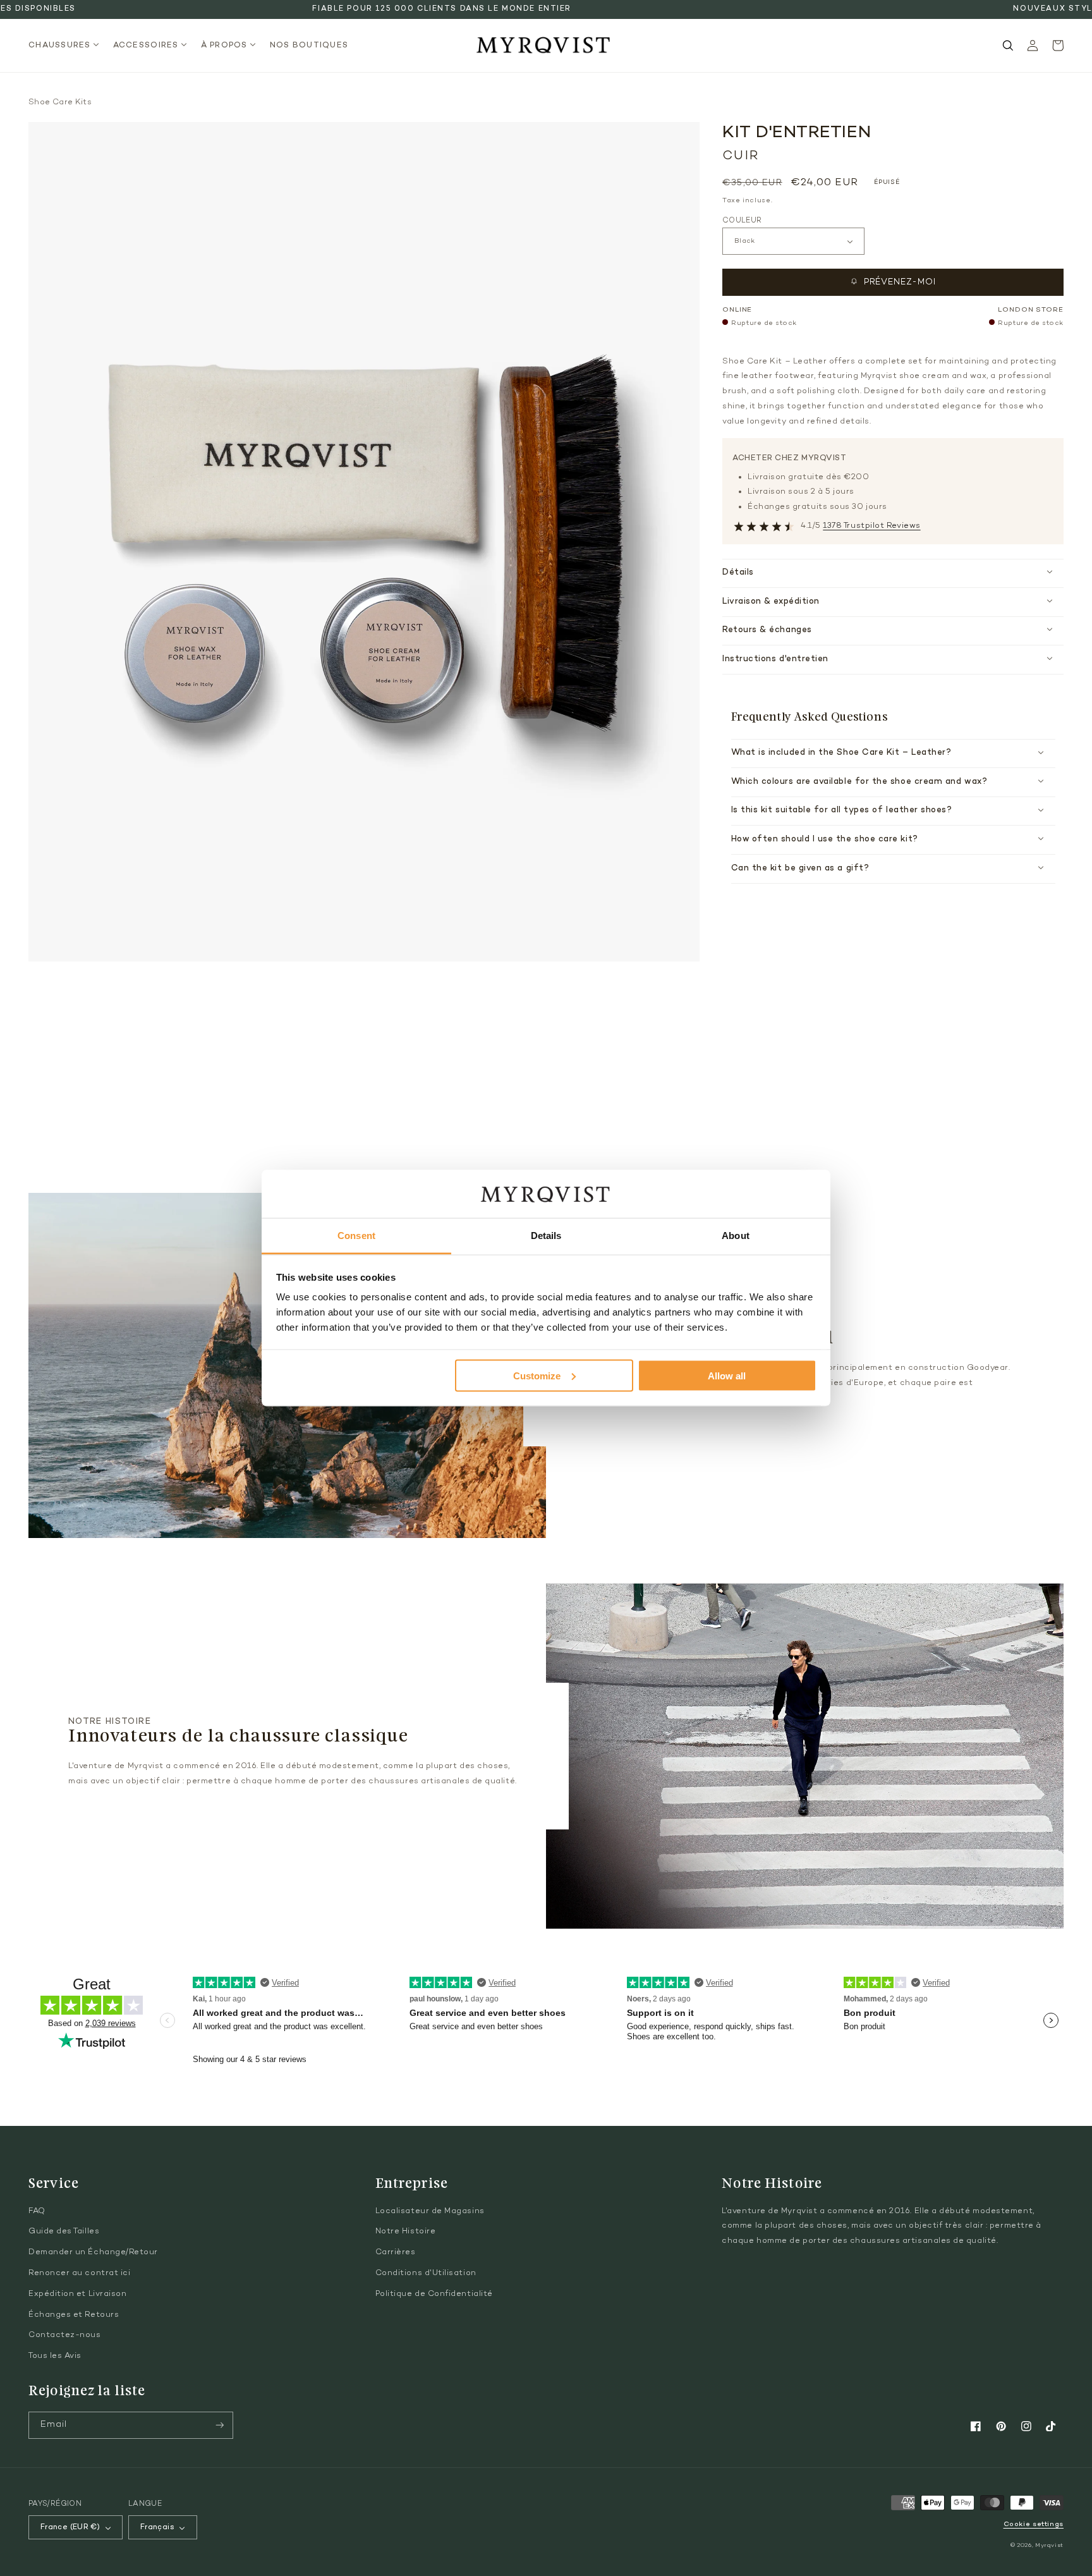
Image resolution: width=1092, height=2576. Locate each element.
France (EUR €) (70, 2527)
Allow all (727, 1375)
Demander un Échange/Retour (93, 2252)
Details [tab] (546, 1236)
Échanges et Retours (74, 2315)
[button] (67, 46)
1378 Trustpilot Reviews (871, 526)
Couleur (742, 221)
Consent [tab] (356, 1236)
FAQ (37, 2211)
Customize (537, 1375)
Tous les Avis (55, 2356)
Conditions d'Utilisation (426, 2273)
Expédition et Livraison (77, 2294)
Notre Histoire (406, 2231)
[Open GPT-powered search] (1008, 46)
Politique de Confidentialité (434, 2294)
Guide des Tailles (64, 2231)
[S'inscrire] (220, 2425)
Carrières (396, 2252)
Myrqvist (1049, 2545)
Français (157, 2527)
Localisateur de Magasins (430, 2211)
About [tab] (736, 1236)
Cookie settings (1034, 2524)
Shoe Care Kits (60, 102)
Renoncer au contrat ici (79, 2273)
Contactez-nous (65, 2335)
